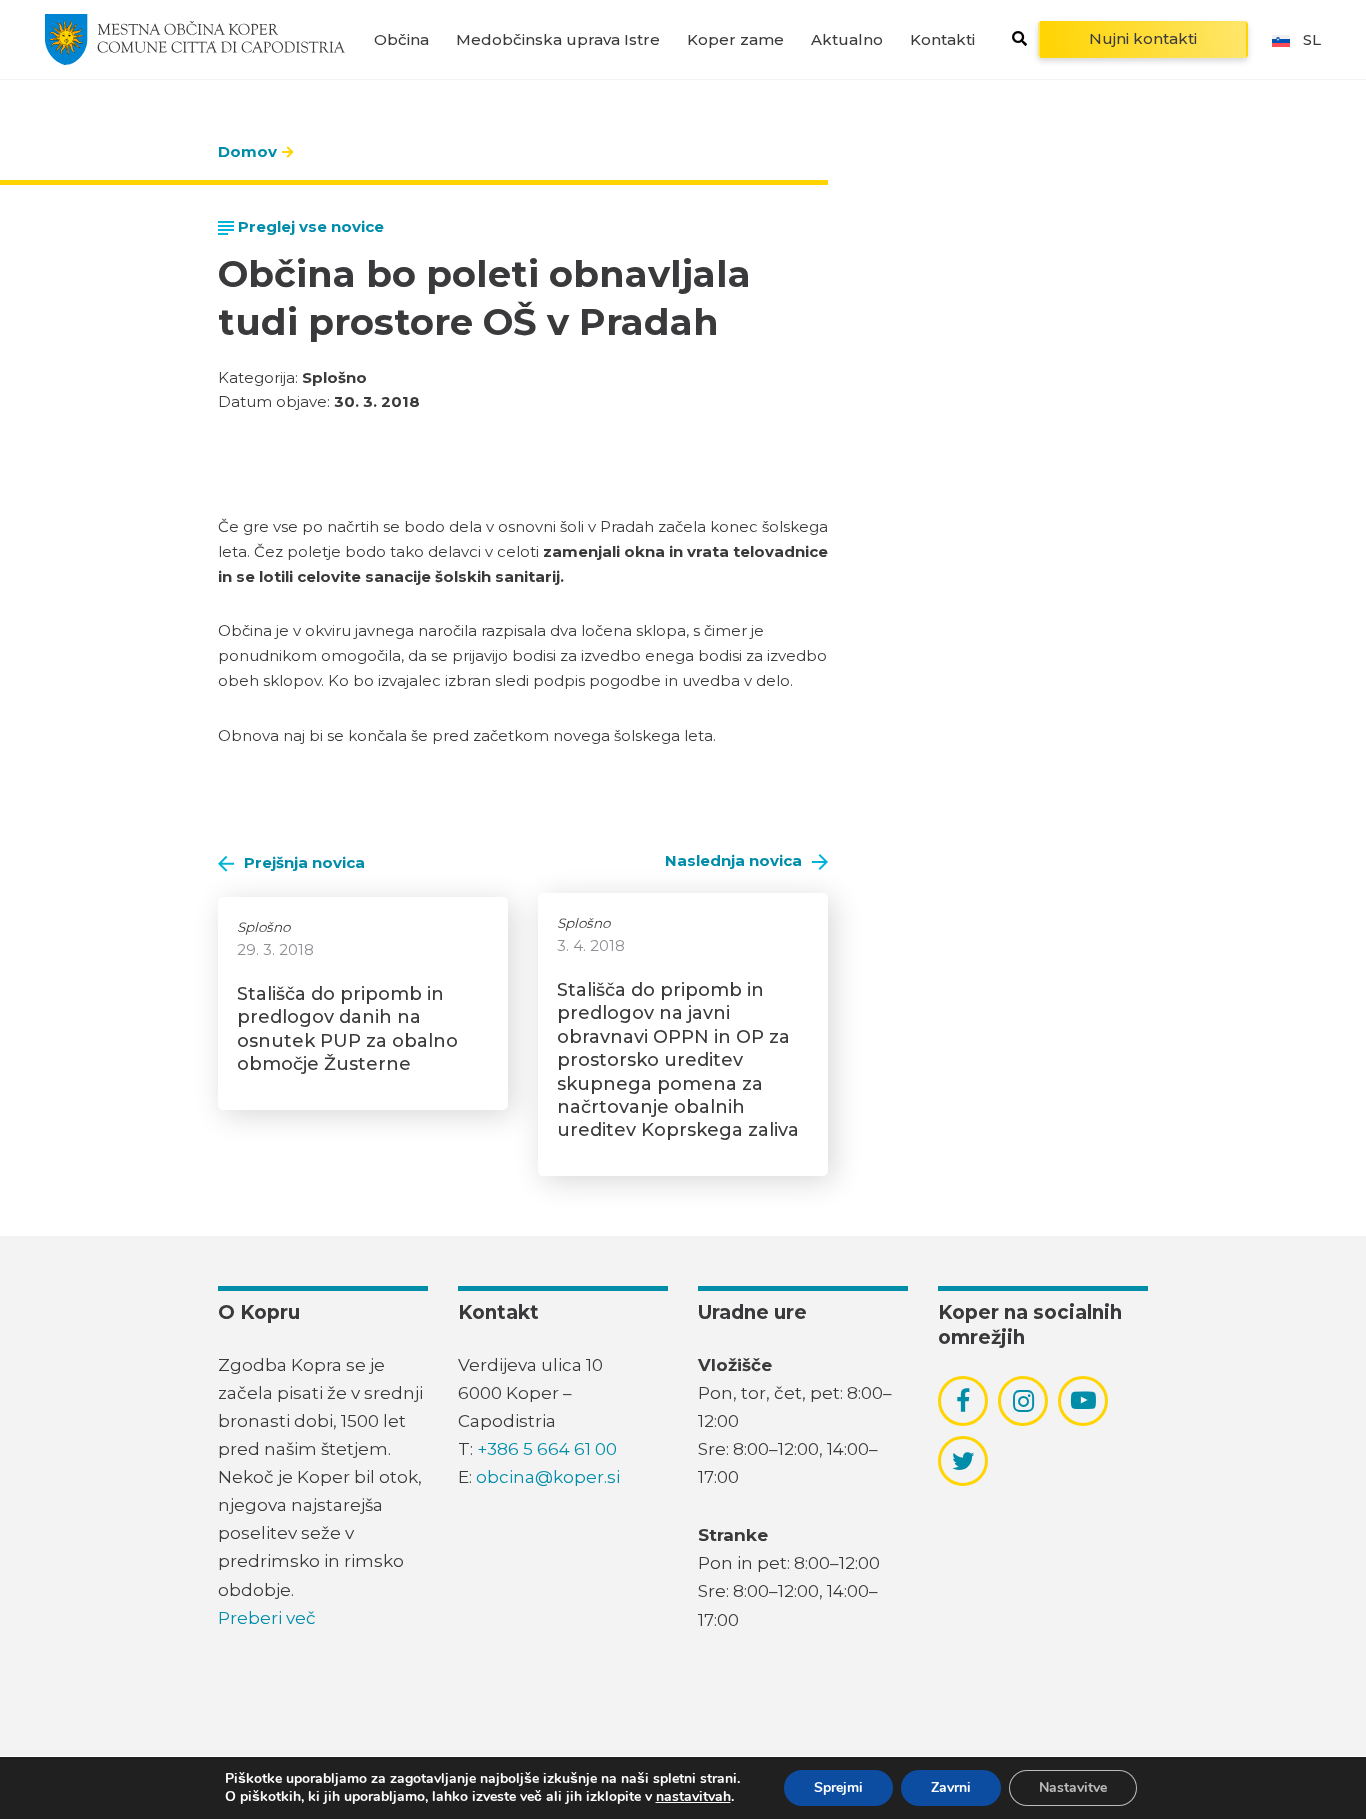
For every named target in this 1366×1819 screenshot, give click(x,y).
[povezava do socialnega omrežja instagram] (1023, 1401)
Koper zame (735, 39)
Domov (247, 151)
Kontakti (942, 39)
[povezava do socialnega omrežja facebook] (963, 1401)
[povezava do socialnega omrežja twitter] (963, 1461)
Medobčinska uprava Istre (558, 39)
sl (1312, 39)
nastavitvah (693, 1797)
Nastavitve (1073, 1787)
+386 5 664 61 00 (547, 1449)
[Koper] (195, 39)
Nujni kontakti (1143, 38)
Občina (401, 39)
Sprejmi (838, 1787)
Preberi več (267, 1618)
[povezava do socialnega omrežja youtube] (1083, 1400)
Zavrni (951, 1787)
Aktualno (847, 39)
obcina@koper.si (548, 1477)
